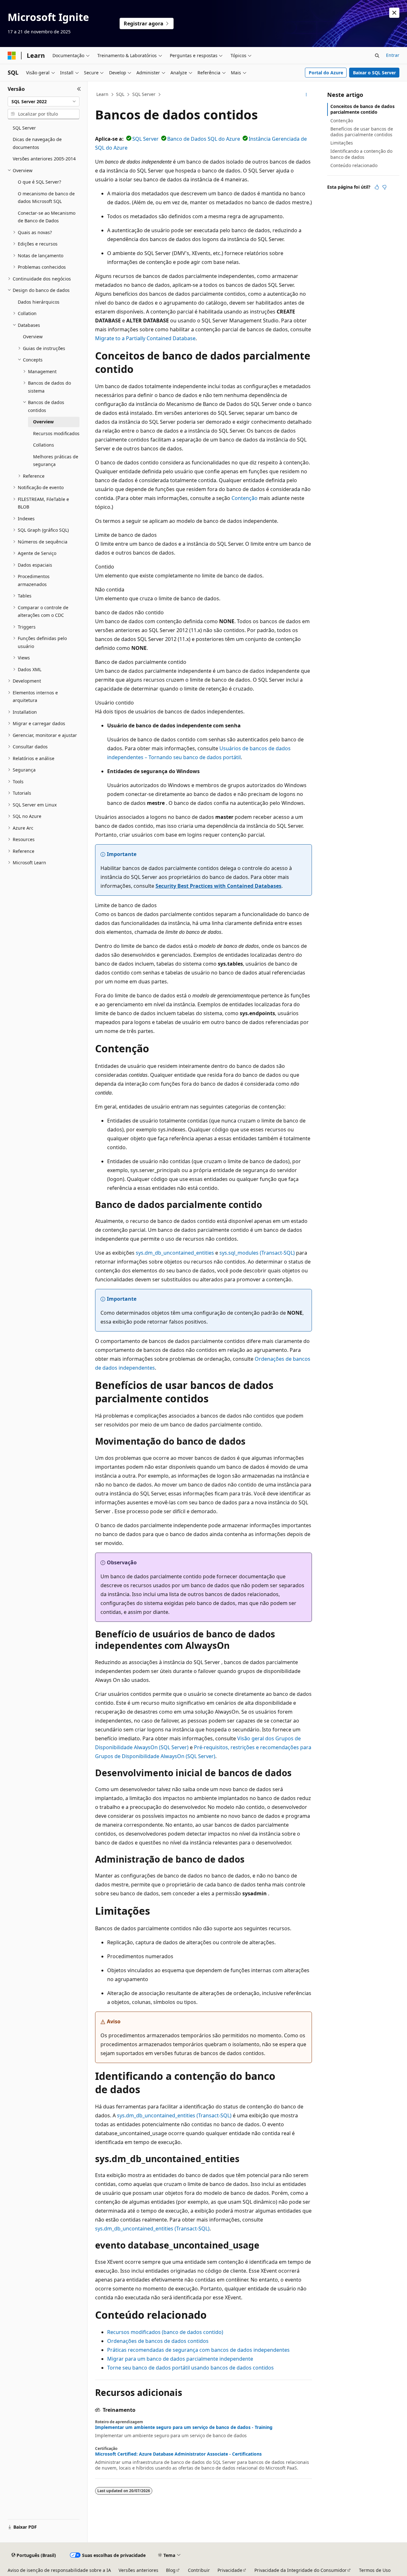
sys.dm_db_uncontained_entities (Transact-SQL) (174, 2115)
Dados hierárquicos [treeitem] (39, 302)
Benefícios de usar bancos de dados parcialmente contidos (362, 132)
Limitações (342, 143)
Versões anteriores (138, 2570)
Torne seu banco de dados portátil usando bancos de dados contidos (190, 2368)
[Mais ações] (306, 95)
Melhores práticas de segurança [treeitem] (56, 461)
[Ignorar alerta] (394, 13)
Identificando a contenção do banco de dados (361, 154)
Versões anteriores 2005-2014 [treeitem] (44, 159)
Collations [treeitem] (44, 445)
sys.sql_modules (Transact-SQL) (257, 1253)
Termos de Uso (375, 2570)
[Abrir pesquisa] (377, 56)
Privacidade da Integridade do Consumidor (300, 2570)
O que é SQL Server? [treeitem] (39, 182)
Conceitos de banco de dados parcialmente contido (362, 109)
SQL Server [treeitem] (24, 128)
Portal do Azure (326, 73)
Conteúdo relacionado (354, 165)
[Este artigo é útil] (377, 187)
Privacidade (230, 2570)
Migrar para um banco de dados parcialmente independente (180, 2359)
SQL (120, 94)
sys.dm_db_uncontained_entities (175, 1253)
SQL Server (144, 94)
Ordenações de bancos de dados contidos (158, 2341)
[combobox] (44, 102)
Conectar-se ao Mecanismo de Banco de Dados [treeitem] (47, 217)
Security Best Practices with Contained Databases (218, 886)
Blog (171, 2570)
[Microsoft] (12, 56)
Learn (102, 94)
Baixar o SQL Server (374, 73)
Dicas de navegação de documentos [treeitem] (37, 143)
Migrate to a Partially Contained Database (145, 338)
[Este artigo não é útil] (384, 187)
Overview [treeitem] (33, 337)
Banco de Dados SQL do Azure (204, 139)
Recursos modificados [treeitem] (56, 433)
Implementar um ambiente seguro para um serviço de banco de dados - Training (184, 2427)
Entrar (393, 55)
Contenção (245, 498)
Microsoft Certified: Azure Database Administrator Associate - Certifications (178, 2454)
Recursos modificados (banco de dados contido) (165, 2332)
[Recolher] (79, 89)
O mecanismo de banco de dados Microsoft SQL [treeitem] (46, 198)
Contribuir (199, 2570)
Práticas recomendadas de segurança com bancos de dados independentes (198, 2350)
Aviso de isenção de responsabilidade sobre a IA (59, 2570)
